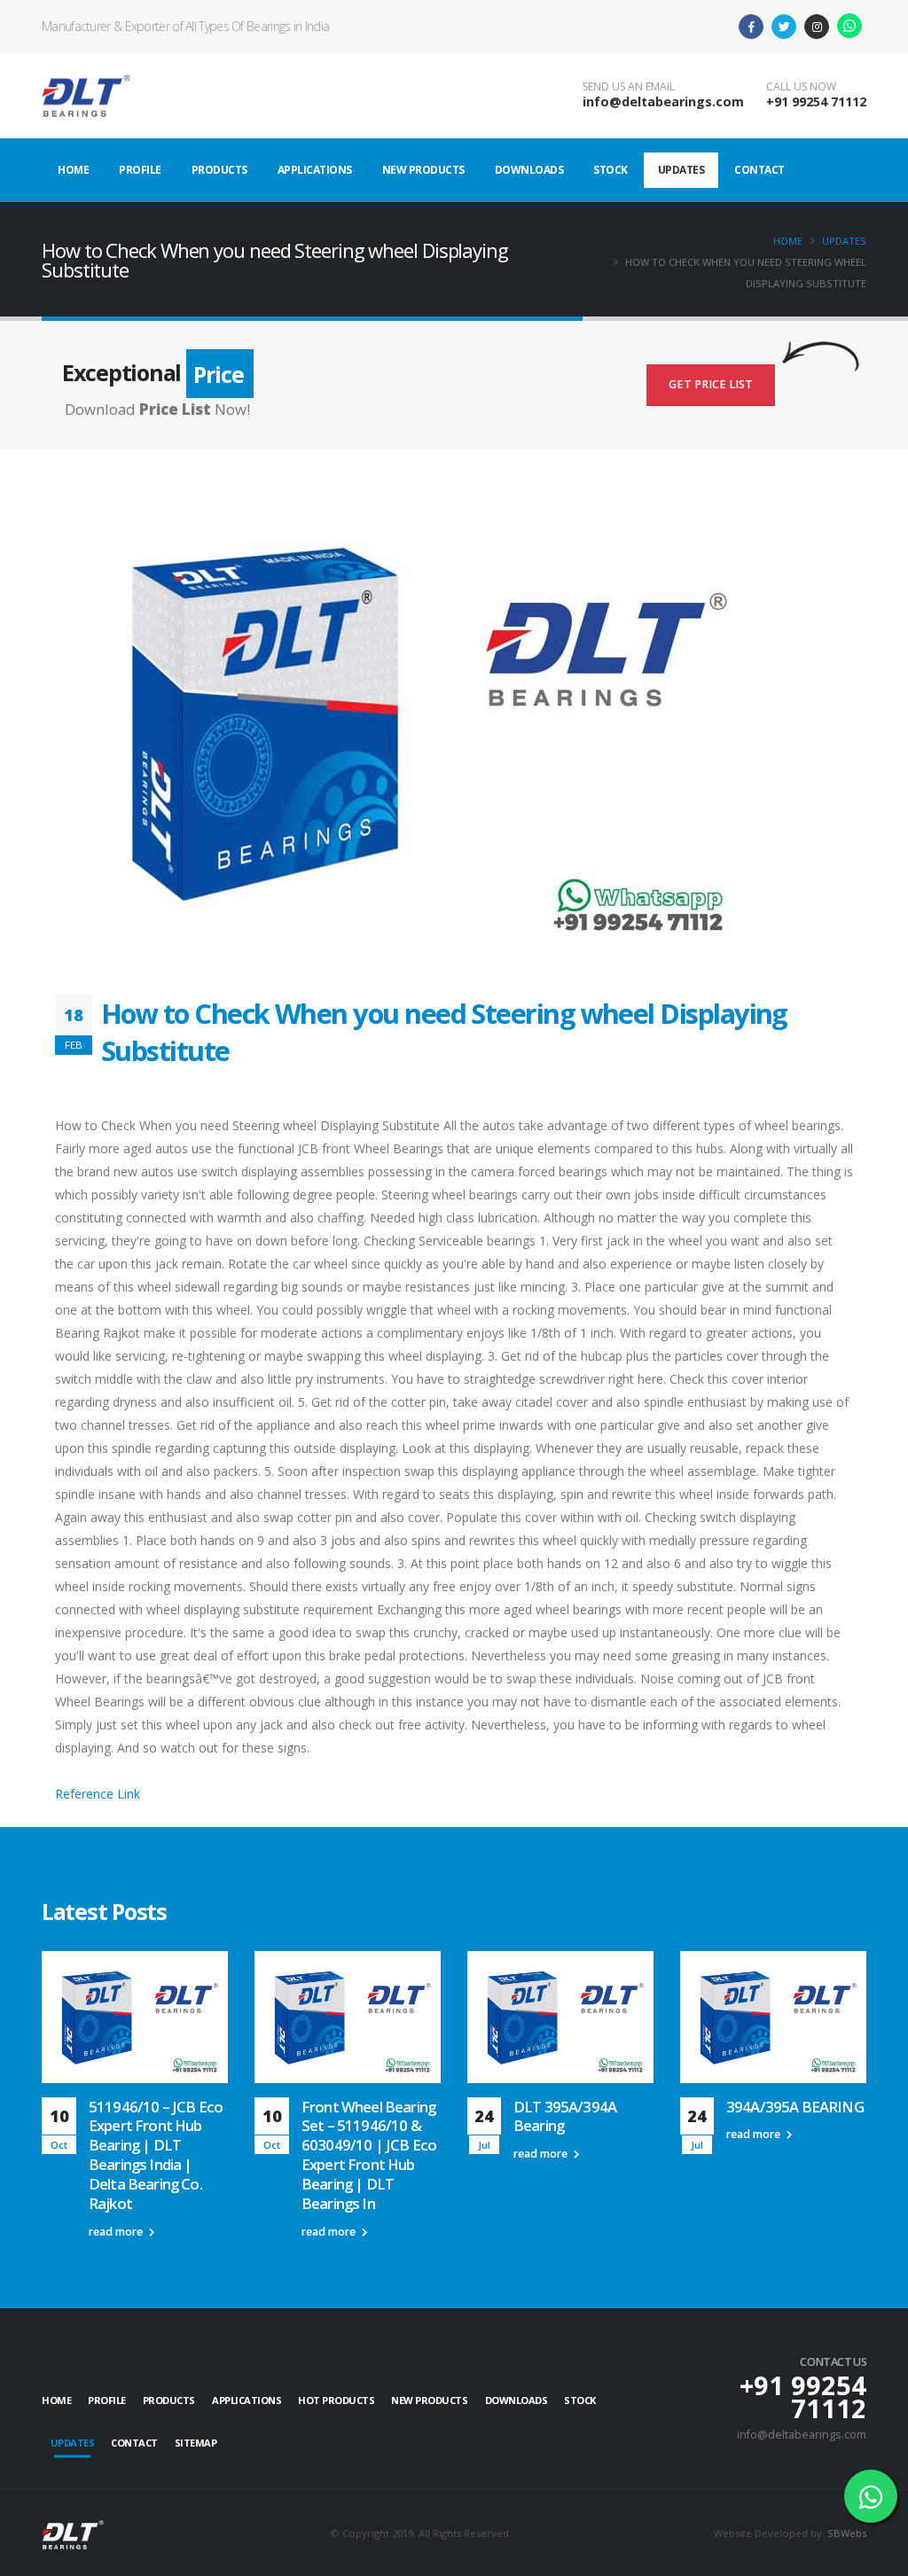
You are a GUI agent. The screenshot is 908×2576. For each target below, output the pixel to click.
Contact (759, 170)
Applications (315, 170)
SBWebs (847, 2533)
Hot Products (336, 2400)
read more (117, 2232)
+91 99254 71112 (816, 101)
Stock (611, 170)
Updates (681, 170)
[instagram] (817, 27)
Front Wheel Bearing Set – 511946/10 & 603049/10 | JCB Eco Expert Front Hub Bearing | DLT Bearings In (369, 2155)
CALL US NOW (801, 87)
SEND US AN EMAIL (629, 87)
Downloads (529, 170)
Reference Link (98, 1794)
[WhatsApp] (849, 26)
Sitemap (196, 2443)
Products (219, 170)
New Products (423, 170)
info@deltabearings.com (663, 101)
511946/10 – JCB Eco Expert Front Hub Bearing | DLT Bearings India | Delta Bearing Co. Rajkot (156, 2155)
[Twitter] (784, 27)
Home (73, 170)
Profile (140, 170)
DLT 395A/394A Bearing (565, 2116)
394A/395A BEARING (795, 2107)
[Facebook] (751, 27)
